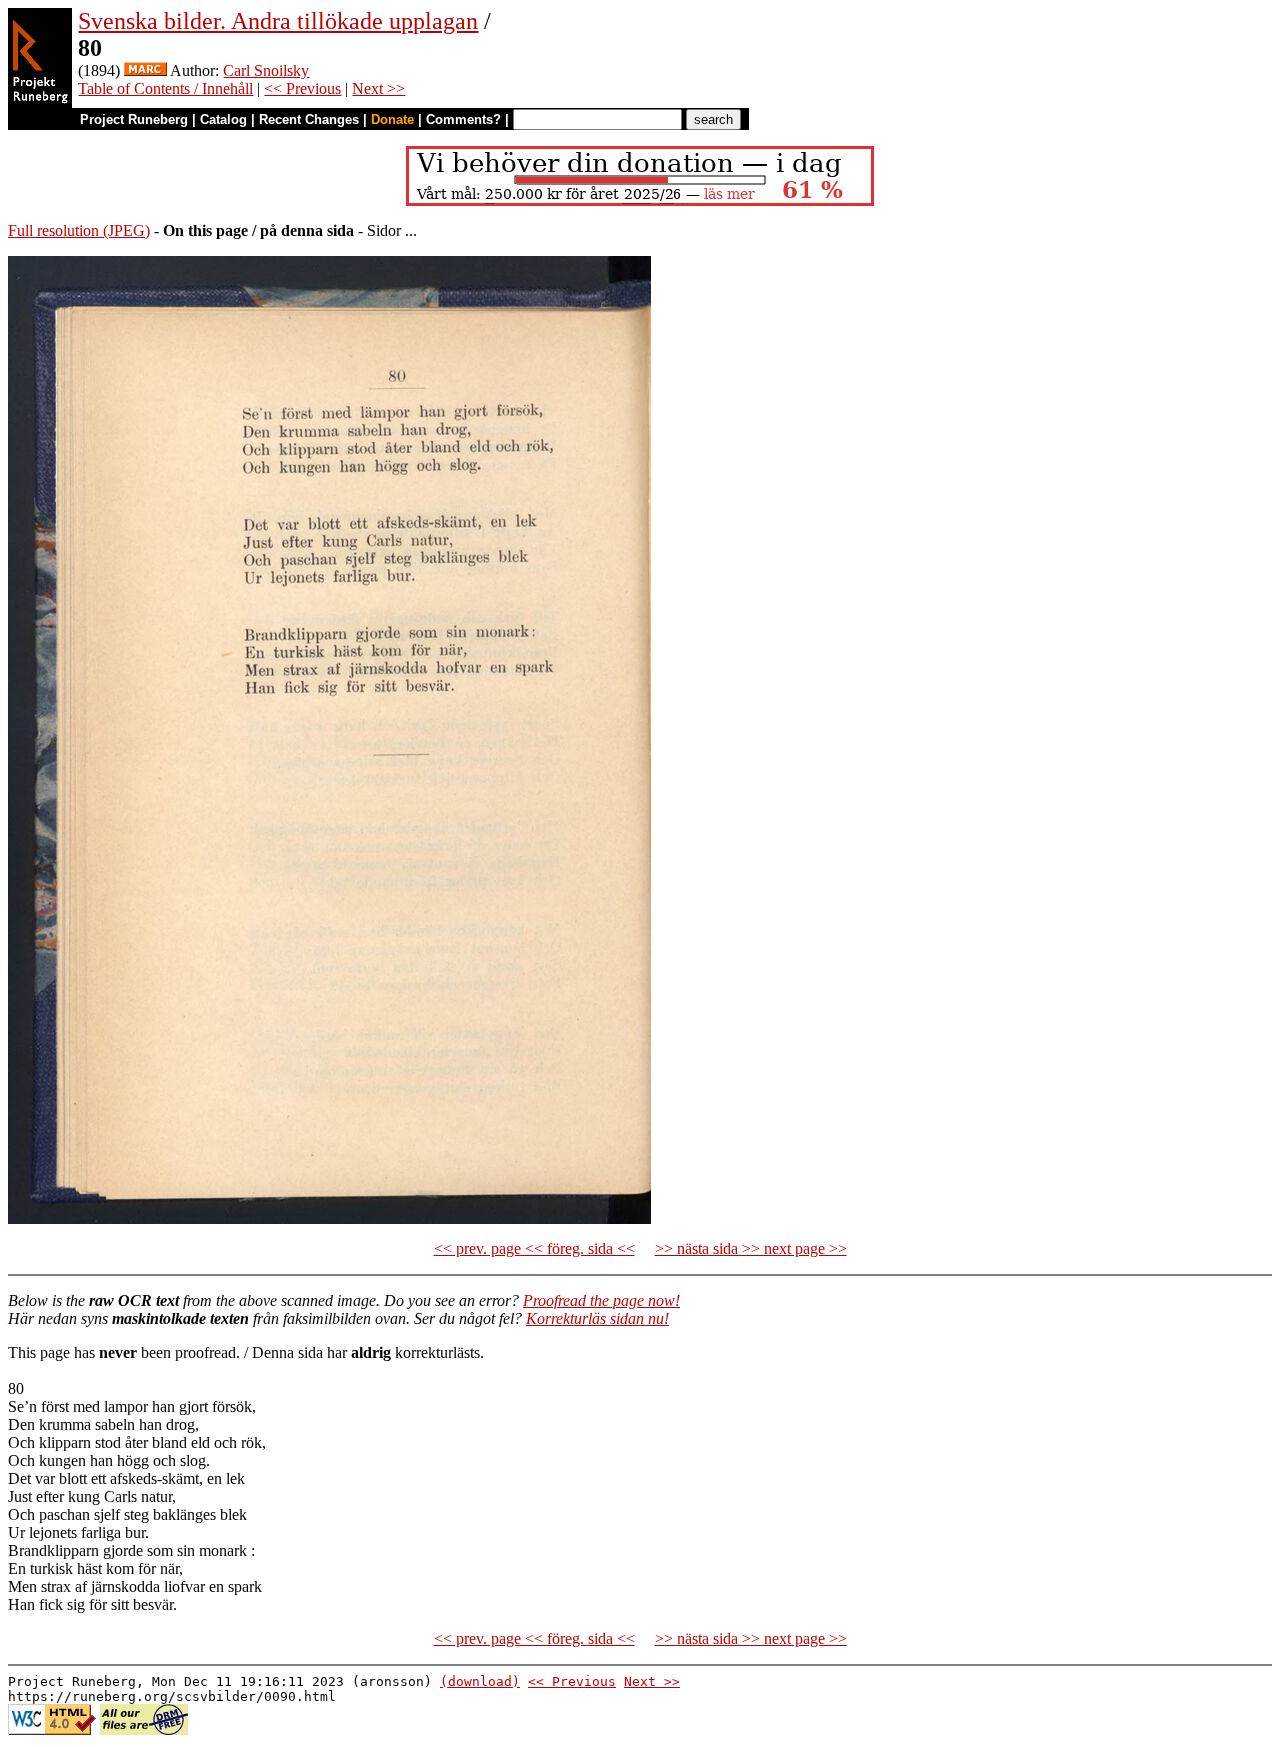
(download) (480, 1681)
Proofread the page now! (601, 1300)
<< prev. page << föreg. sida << (534, 1248)
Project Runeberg (134, 119)
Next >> (378, 88)
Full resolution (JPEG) (79, 230)
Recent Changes (309, 119)
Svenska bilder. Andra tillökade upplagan (278, 21)
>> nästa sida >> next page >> (751, 1248)
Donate (392, 119)
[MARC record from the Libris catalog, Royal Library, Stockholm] (145, 70)
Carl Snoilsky (266, 70)
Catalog (223, 119)
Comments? (463, 119)
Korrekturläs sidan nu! (597, 1318)
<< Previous (302, 88)
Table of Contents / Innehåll (165, 88)
